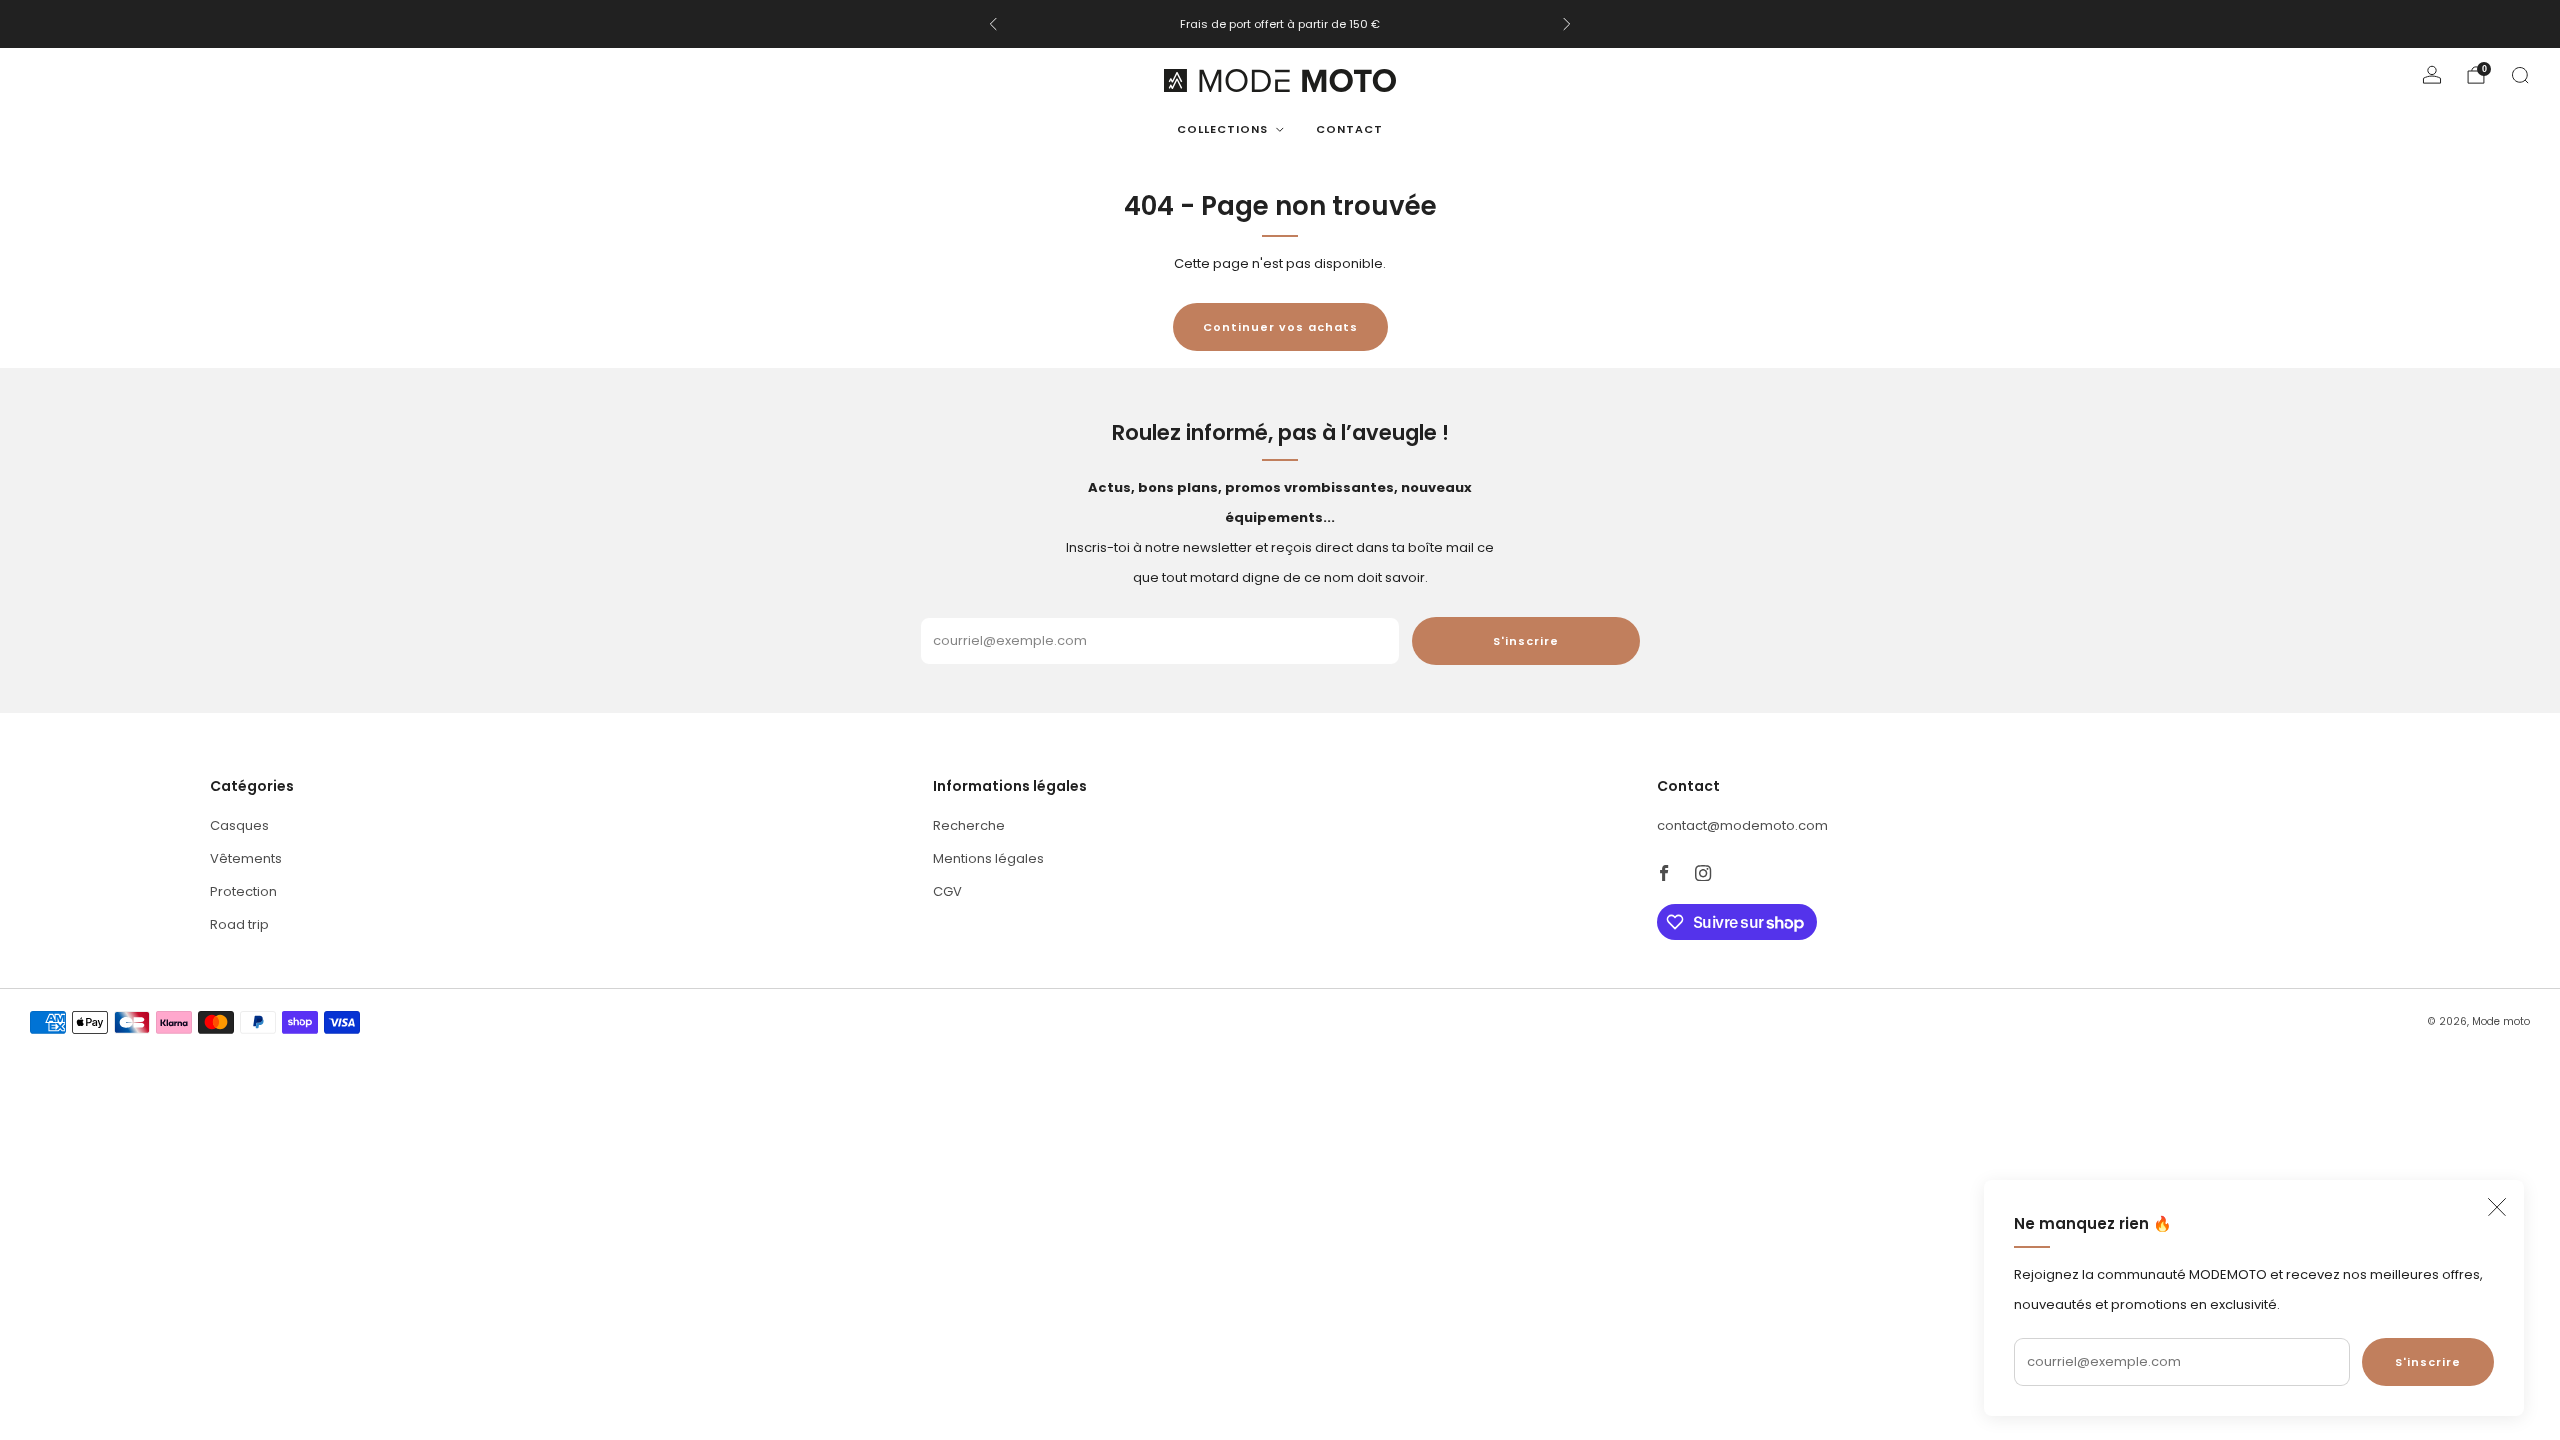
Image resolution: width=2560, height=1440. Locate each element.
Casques (239, 825)
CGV (947, 891)
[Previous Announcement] (993, 24)
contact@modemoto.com (1742, 825)
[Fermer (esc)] (2497, 1207)
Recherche (969, 825)
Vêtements (246, 858)
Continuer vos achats (1280, 327)
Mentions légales (988, 858)
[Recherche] (2520, 75)
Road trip (239, 924)
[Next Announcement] (1567, 24)
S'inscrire (2428, 1362)
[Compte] (2432, 75)
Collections (1222, 129)
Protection (243, 891)
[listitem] (1280, 24)
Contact (1349, 129)
